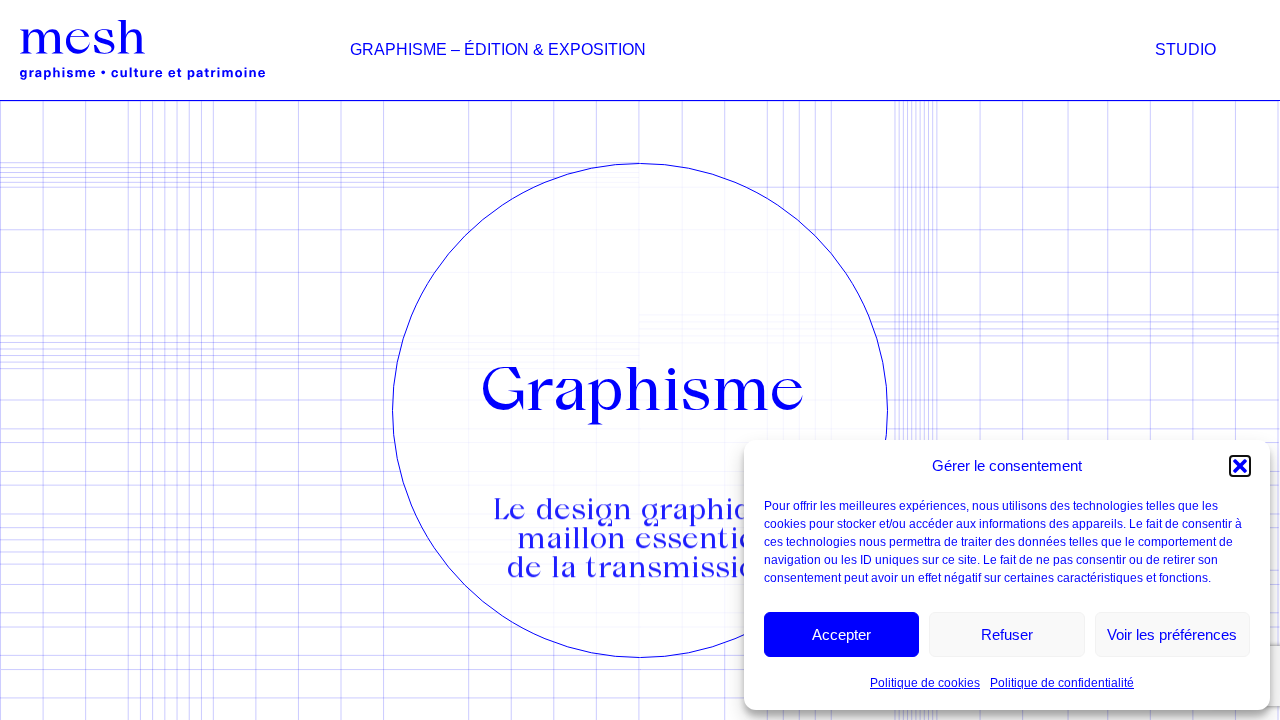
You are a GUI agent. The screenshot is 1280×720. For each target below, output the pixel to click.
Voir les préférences (1172, 634)
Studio (1185, 49)
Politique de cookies (925, 683)
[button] (1240, 466)
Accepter (841, 634)
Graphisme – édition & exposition (498, 49)
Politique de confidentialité (1062, 683)
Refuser (1007, 634)
